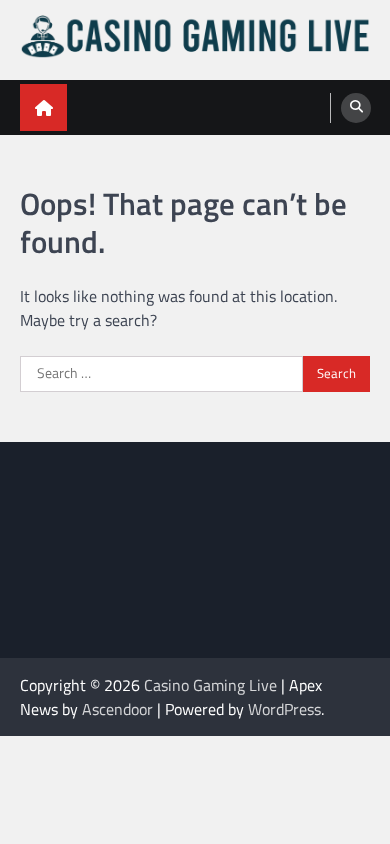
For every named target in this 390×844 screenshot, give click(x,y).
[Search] (356, 108)
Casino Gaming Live (210, 685)
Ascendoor (117, 709)
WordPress (284, 709)
